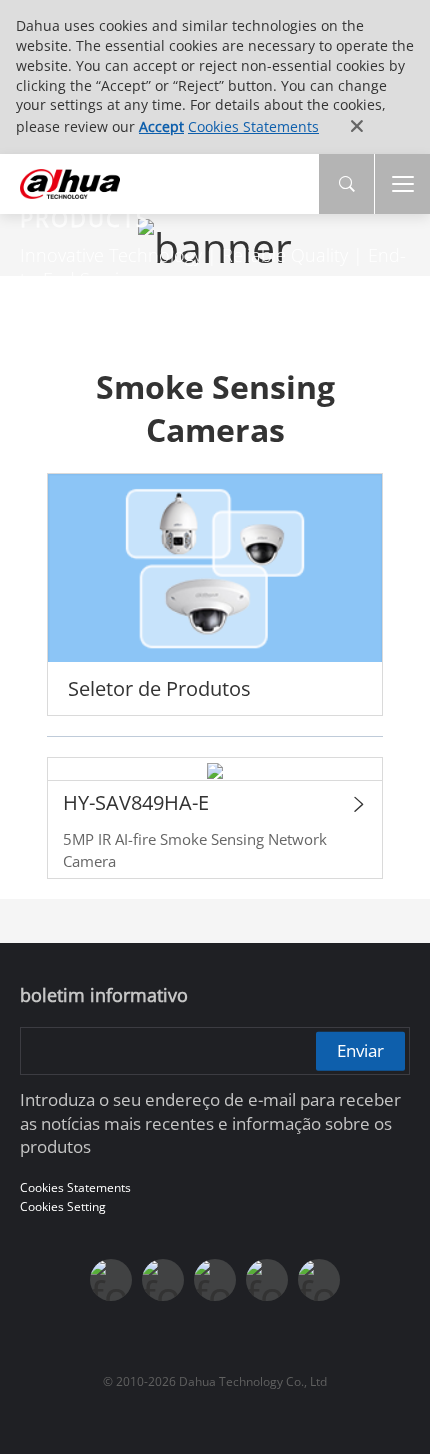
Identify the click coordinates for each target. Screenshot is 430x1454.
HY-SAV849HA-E (136, 802)
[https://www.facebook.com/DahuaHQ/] (111, 1280)
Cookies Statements (253, 126)
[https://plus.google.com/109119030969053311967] (267, 1280)
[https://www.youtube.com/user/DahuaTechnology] (163, 1280)
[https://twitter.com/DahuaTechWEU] (319, 1280)
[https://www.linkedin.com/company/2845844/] (215, 1280)
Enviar (360, 1050)
